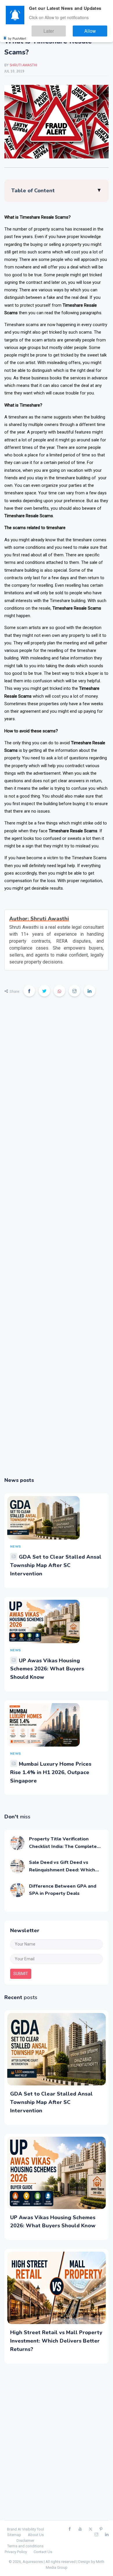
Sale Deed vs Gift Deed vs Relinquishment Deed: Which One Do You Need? (62, 1870)
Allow (95, 29)
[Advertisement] (57, 1241)
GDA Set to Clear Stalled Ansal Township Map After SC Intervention (56, 1565)
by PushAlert (17, 35)
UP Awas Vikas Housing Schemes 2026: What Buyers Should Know (47, 1669)
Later (64, 29)
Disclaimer (25, 2541)
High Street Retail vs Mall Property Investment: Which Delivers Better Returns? (56, 2341)
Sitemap (14, 2535)
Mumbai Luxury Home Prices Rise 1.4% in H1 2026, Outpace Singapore (51, 1772)
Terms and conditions (25, 2546)
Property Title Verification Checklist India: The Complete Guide (63, 1846)
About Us (36, 2535)
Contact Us (43, 2552)
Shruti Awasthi (23, 65)
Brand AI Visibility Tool (25, 2529)
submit (21, 1974)
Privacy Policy (16, 2552)
